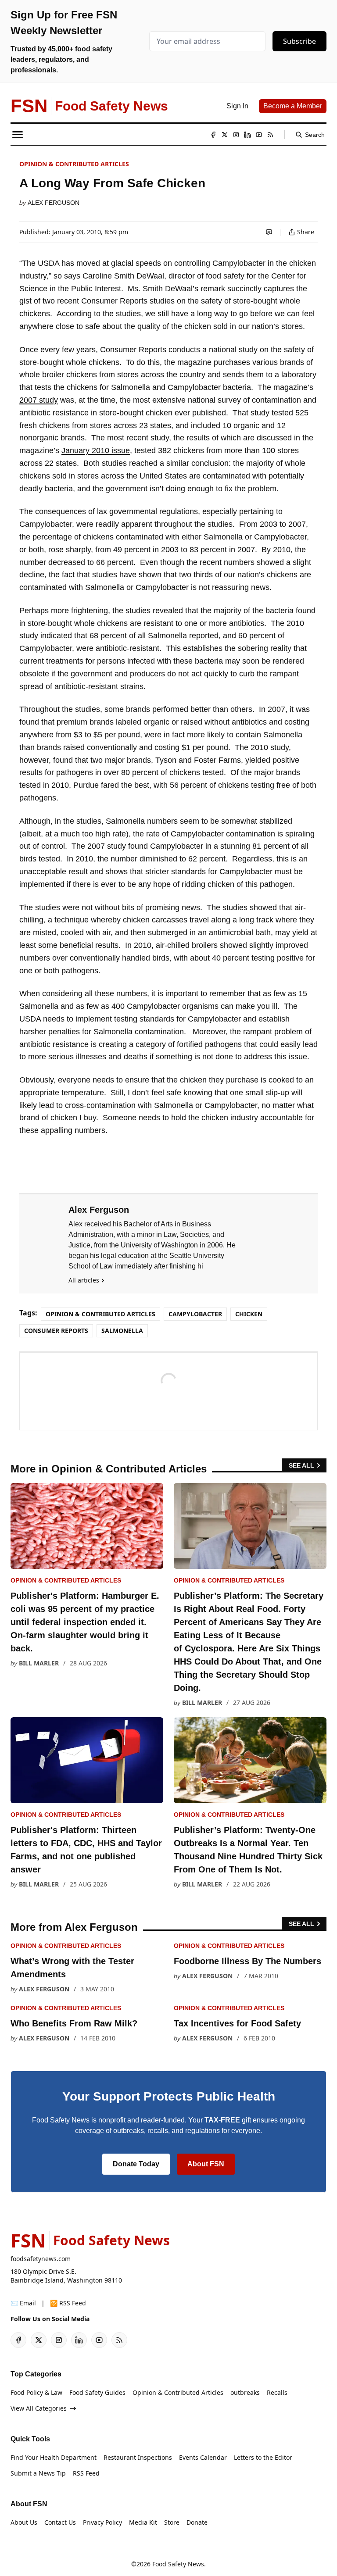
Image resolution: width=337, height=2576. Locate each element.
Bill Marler (39, 1663)
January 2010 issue (96, 450)
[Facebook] (213, 135)
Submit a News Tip (38, 2473)
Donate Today (136, 2164)
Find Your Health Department (54, 2457)
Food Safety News (178, 2564)
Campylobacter (195, 1314)
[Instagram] (236, 135)
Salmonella (122, 1331)
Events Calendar (203, 2457)
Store (172, 2522)
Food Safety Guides (97, 2392)
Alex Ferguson (54, 203)
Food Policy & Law (36, 2392)
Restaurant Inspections (138, 2457)
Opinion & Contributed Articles (74, 164)
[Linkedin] (247, 135)
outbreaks (245, 2392)
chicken (249, 1314)
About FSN (206, 2164)
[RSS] (270, 135)
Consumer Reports (56, 1331)
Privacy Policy (102, 2522)
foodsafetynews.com (41, 2259)
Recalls (277, 2392)
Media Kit (143, 2522)
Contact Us (60, 2522)
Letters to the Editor (263, 2457)
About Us (24, 2522)
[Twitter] (225, 135)
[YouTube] (259, 135)
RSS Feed (86, 2473)
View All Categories (39, 2408)
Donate (197, 2522)
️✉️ (23, 2303)
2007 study (39, 400)
